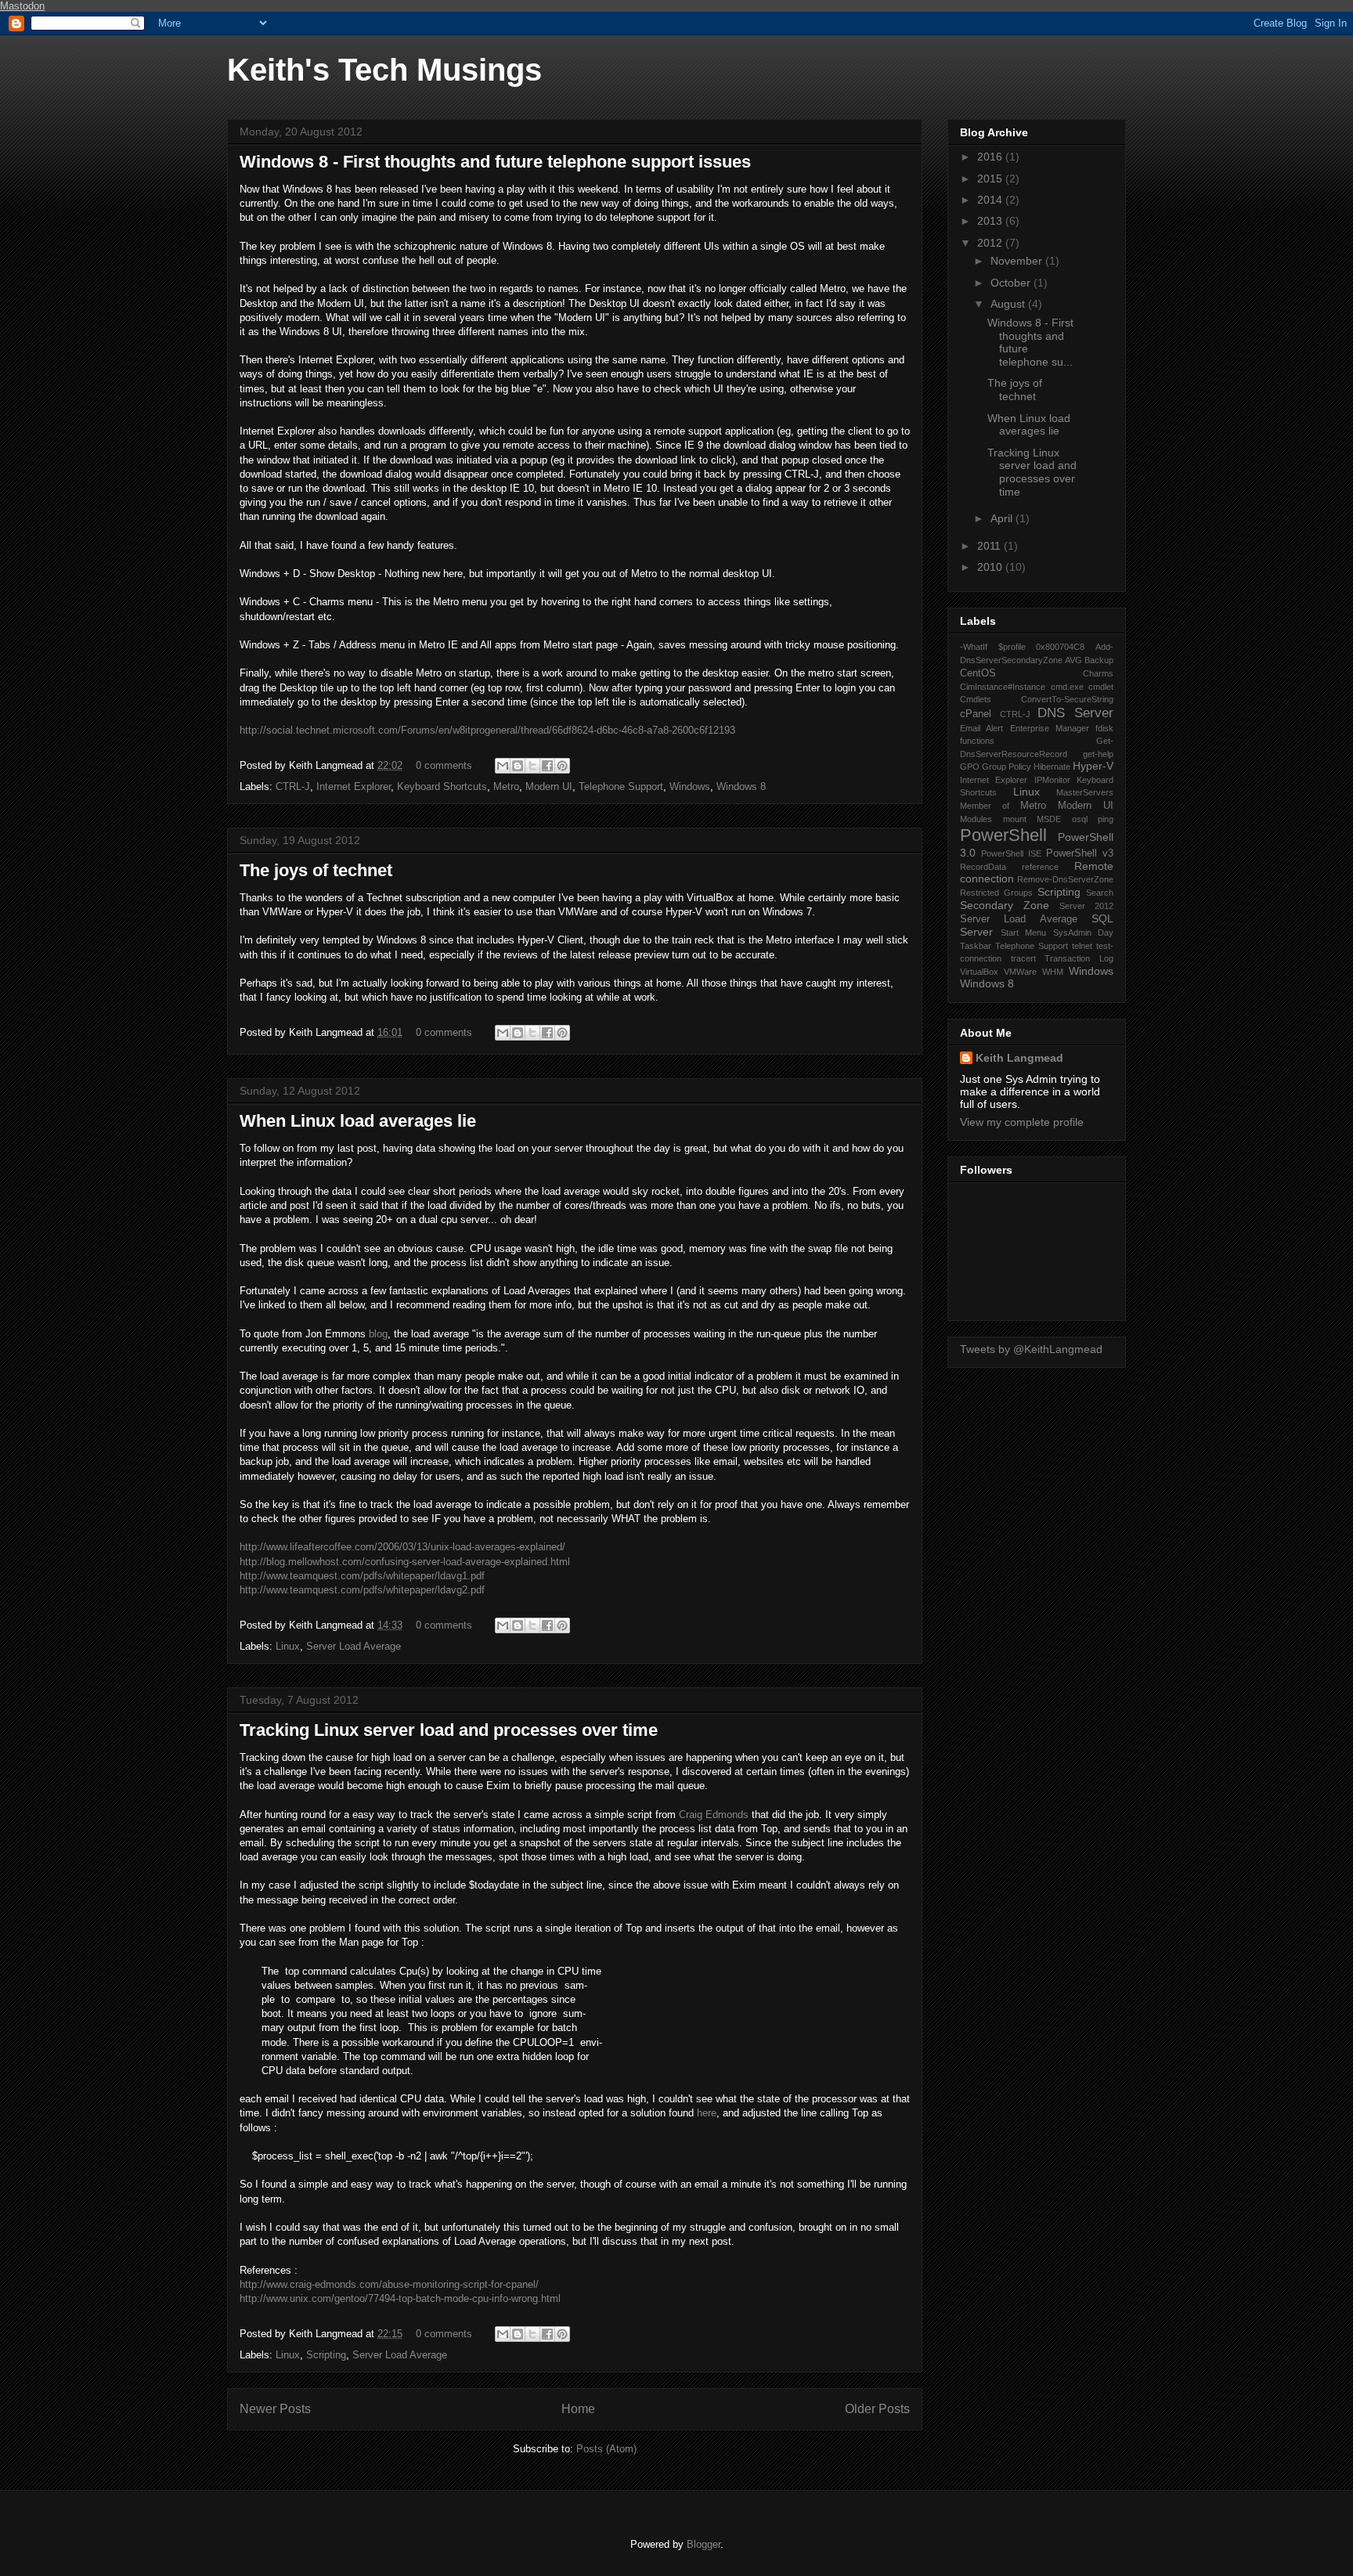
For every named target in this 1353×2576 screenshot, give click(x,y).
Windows (690, 787)
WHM (1053, 972)
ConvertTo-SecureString (1067, 699)
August (1009, 304)
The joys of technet (316, 870)
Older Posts (877, 2409)
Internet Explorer (354, 787)
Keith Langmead (1019, 1058)
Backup (1099, 660)
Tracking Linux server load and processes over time (449, 1730)
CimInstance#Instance (1003, 687)
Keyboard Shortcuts (442, 787)
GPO (970, 767)
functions (977, 741)
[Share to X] (532, 766)
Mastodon (22, 6)
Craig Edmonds (714, 1815)
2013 (991, 221)
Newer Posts (275, 2409)
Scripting (326, 2355)
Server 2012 (1086, 906)
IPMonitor (1052, 780)
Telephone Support (621, 787)
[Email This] (503, 766)
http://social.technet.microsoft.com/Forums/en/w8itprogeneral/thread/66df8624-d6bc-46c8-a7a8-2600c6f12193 (487, 730)
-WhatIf (974, 647)
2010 (991, 567)
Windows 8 (741, 787)
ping (1106, 819)
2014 (991, 200)
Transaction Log (1079, 958)
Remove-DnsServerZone (1065, 879)
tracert (1023, 958)
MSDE (1049, 819)
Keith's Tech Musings (384, 70)
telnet (1082, 946)
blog (378, 1334)
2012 (991, 243)
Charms (1098, 673)
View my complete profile (1022, 1122)
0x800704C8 (1060, 647)
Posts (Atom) (606, 2449)
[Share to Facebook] (547, 766)
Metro (506, 787)
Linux (288, 1646)
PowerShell (1003, 835)
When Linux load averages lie (358, 1121)
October (1012, 283)
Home (578, 2409)
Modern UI (549, 787)
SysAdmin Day (1084, 933)
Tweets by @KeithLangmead (1031, 1349)
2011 (990, 546)
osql (1080, 819)
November (1018, 261)
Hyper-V (1093, 766)
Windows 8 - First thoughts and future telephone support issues (495, 162)
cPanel (976, 714)
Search (1100, 893)
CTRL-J (293, 787)
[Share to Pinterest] (562, 766)
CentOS (978, 673)
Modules (976, 819)
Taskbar (976, 946)
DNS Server (1075, 713)
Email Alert (981, 728)
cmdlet (1101, 687)
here (707, 2113)
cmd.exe (1067, 687)
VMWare (1020, 972)
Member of (985, 806)
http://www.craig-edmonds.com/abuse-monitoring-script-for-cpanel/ (389, 2284)
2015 (991, 179)
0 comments (444, 765)
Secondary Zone (1005, 905)
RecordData (983, 867)
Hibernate (1052, 767)
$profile (1012, 647)
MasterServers (1085, 792)
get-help (1098, 754)
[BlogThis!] (518, 766)
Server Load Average (354, 1646)
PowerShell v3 (1080, 853)
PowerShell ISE (1011, 853)
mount (1015, 819)
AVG (1073, 660)
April (1003, 518)
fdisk (1104, 728)
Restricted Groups (996, 893)
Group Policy (1007, 767)
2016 (991, 157)
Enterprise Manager (1050, 728)
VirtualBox (979, 972)
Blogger (704, 2544)
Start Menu (1024, 933)
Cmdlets (976, 699)
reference (1040, 867)
